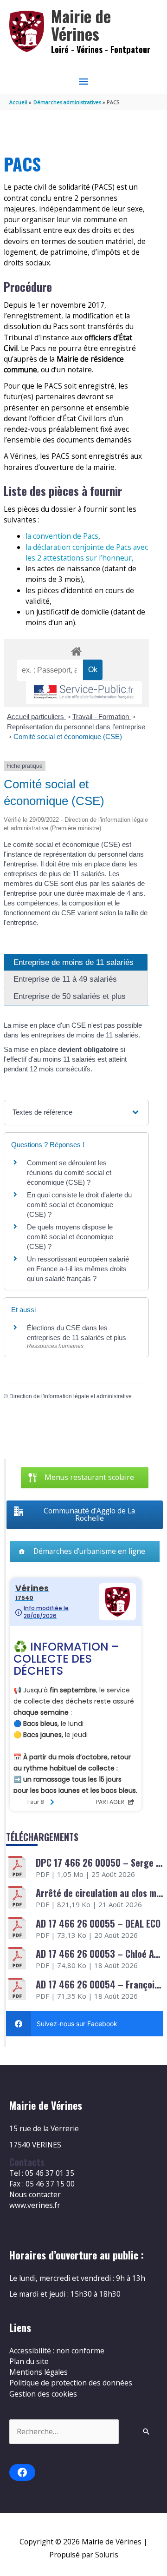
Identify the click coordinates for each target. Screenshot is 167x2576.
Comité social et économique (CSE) (68, 736)
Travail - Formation (102, 717)
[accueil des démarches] (76, 650)
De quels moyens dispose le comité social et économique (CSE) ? (70, 1237)
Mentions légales (39, 2372)
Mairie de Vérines (81, 25)
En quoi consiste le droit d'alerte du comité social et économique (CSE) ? (79, 1205)
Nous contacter (35, 2194)
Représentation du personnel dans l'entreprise (76, 727)
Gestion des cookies (43, 2394)
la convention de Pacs (62, 536)
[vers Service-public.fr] (84, 692)
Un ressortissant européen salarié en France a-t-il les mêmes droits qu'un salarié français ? (78, 1269)
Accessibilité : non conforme (57, 2351)
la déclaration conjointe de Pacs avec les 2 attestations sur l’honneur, (87, 552)
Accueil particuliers (36, 717)
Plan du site (29, 2361)
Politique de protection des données (71, 2383)
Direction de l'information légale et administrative (71, 1396)
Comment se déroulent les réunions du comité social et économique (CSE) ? (69, 1172)
